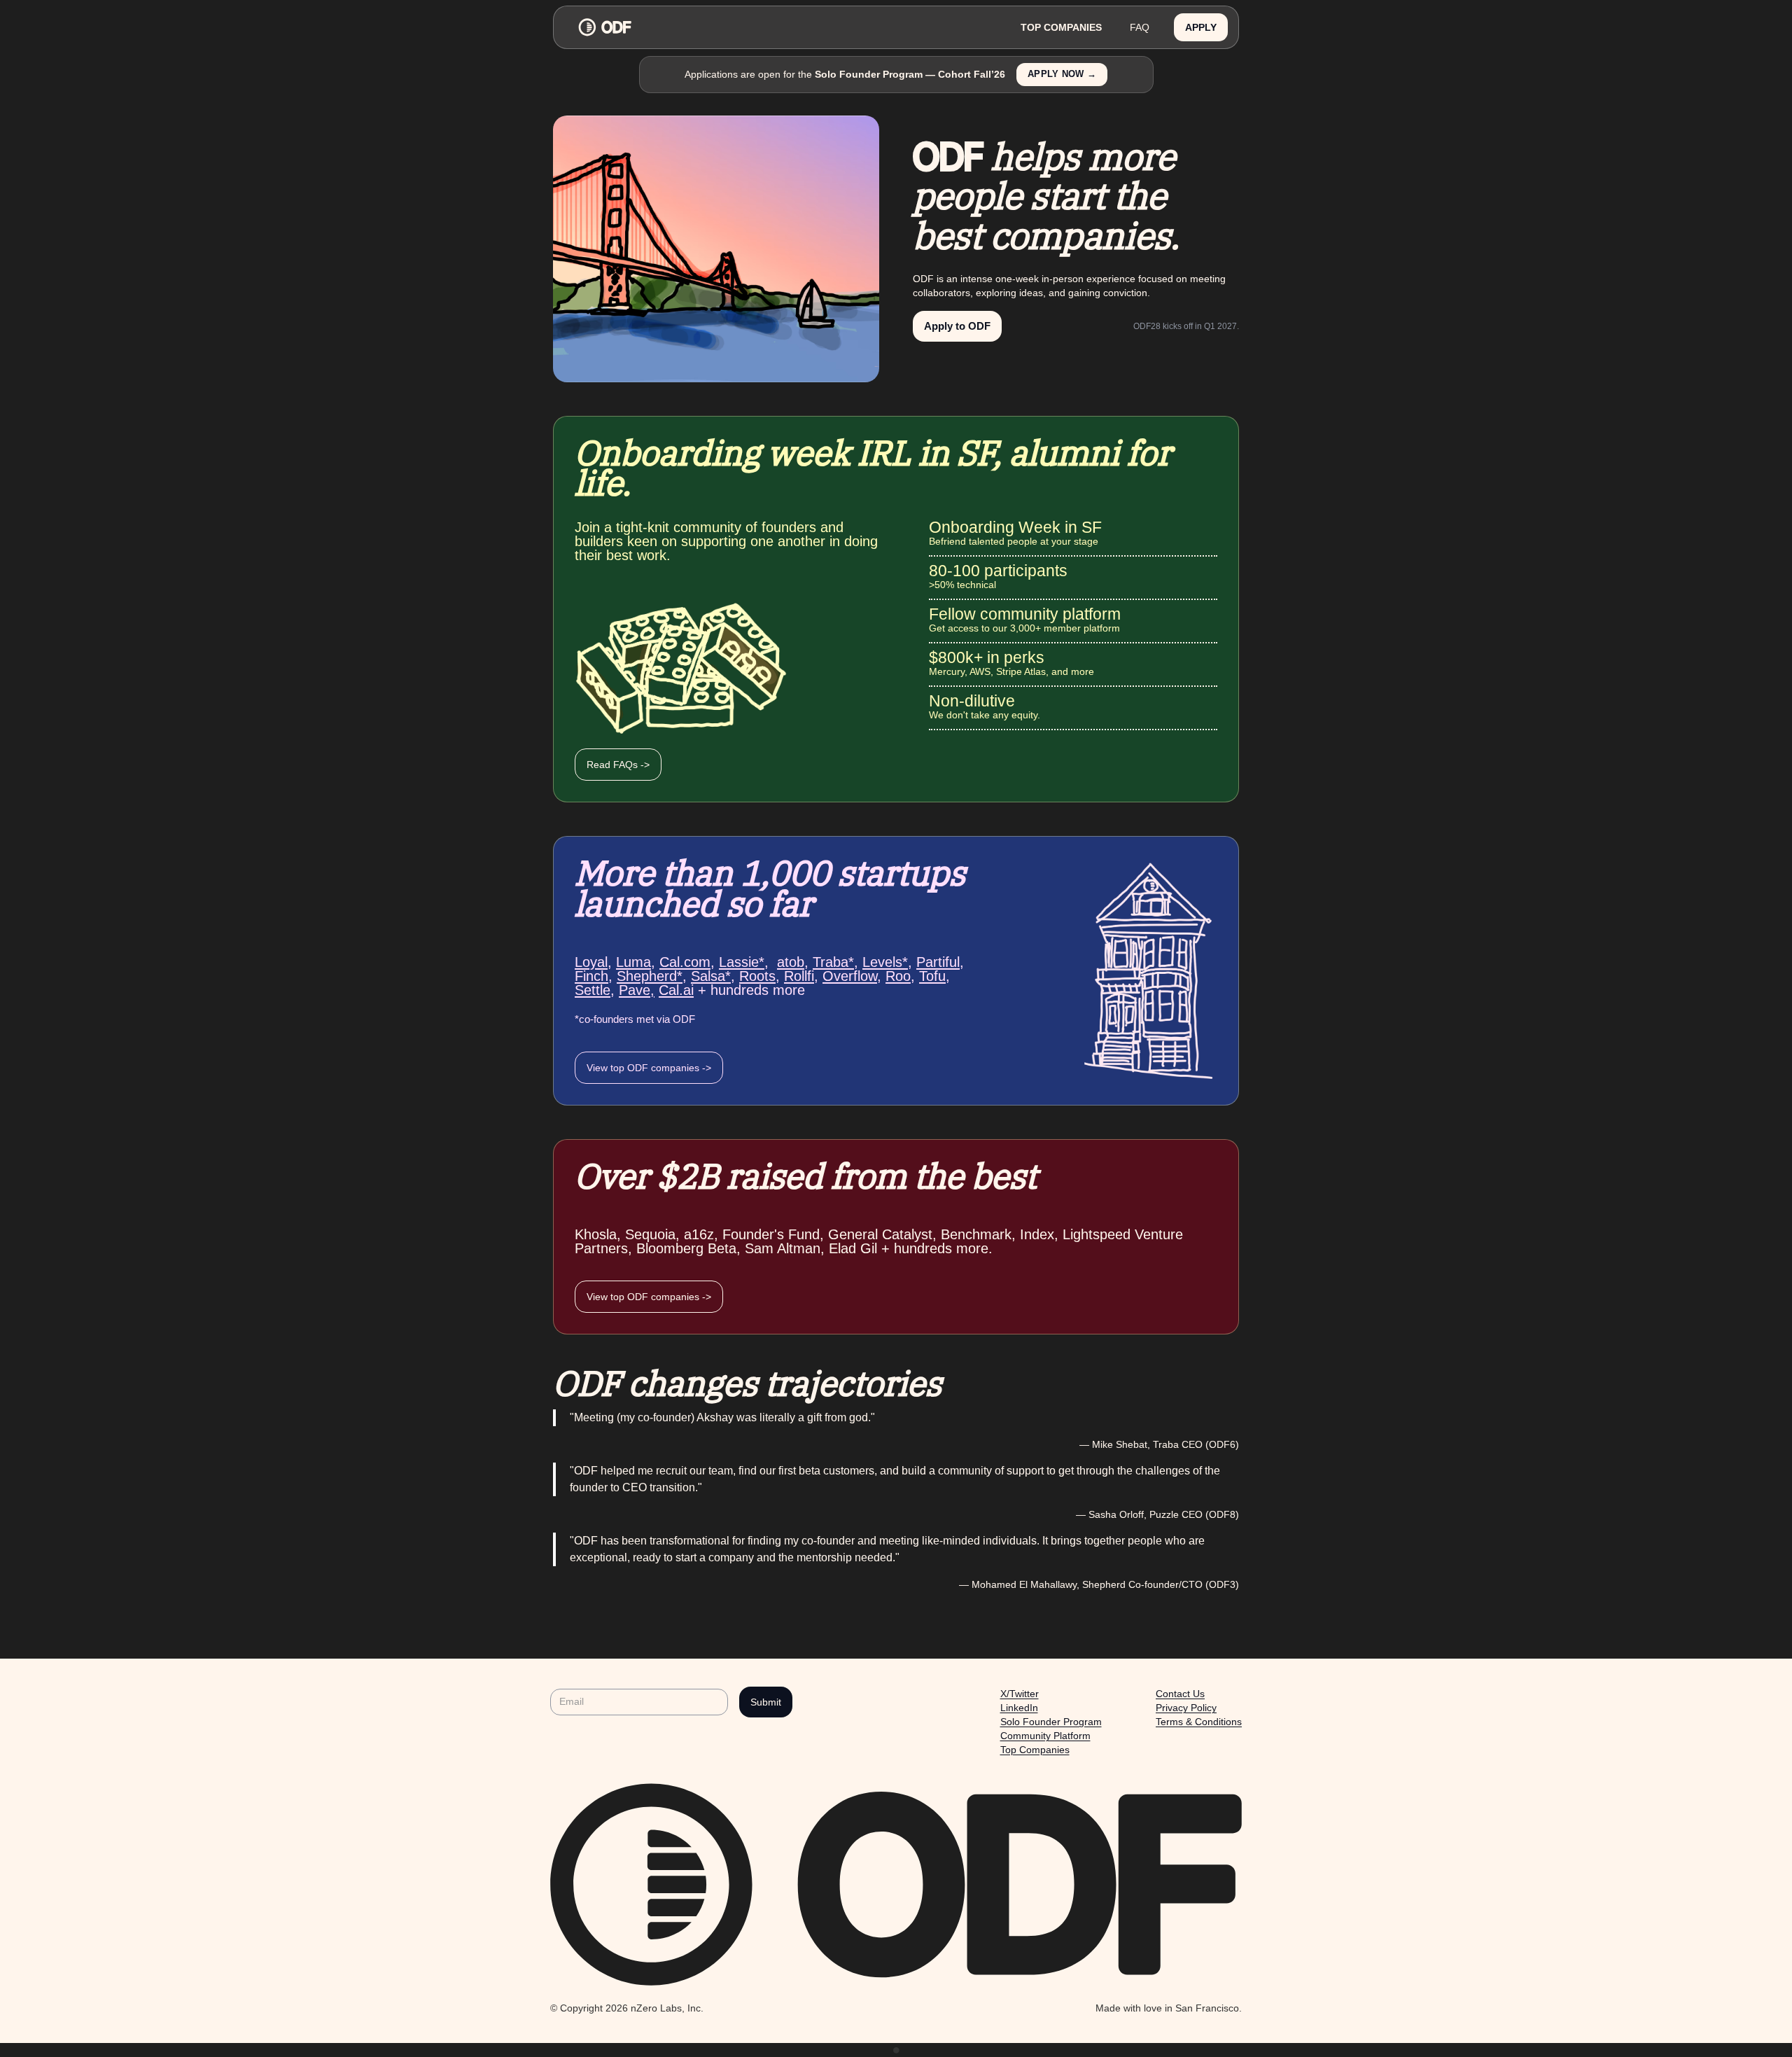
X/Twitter (1020, 1694)
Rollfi (799, 976)
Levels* (885, 962)
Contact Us (1180, 1694)
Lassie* (742, 962)
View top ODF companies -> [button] (649, 1068)
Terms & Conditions (1199, 1722)
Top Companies (1035, 1750)
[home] (785, 27)
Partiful (938, 962)
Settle (593, 990)
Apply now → (1062, 74)
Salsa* (711, 976)
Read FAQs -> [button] (618, 765)
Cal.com (685, 962)
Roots (757, 976)
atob (791, 962)
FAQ (1140, 27)
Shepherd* (650, 976)
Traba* (833, 962)
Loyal (591, 962)
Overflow (850, 976)
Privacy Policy (1186, 1708)
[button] (1201, 28)
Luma (633, 962)
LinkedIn (1019, 1708)
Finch (591, 976)
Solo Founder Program (1051, 1722)
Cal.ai (676, 990)
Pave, (637, 990)
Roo (898, 976)
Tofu (932, 976)
